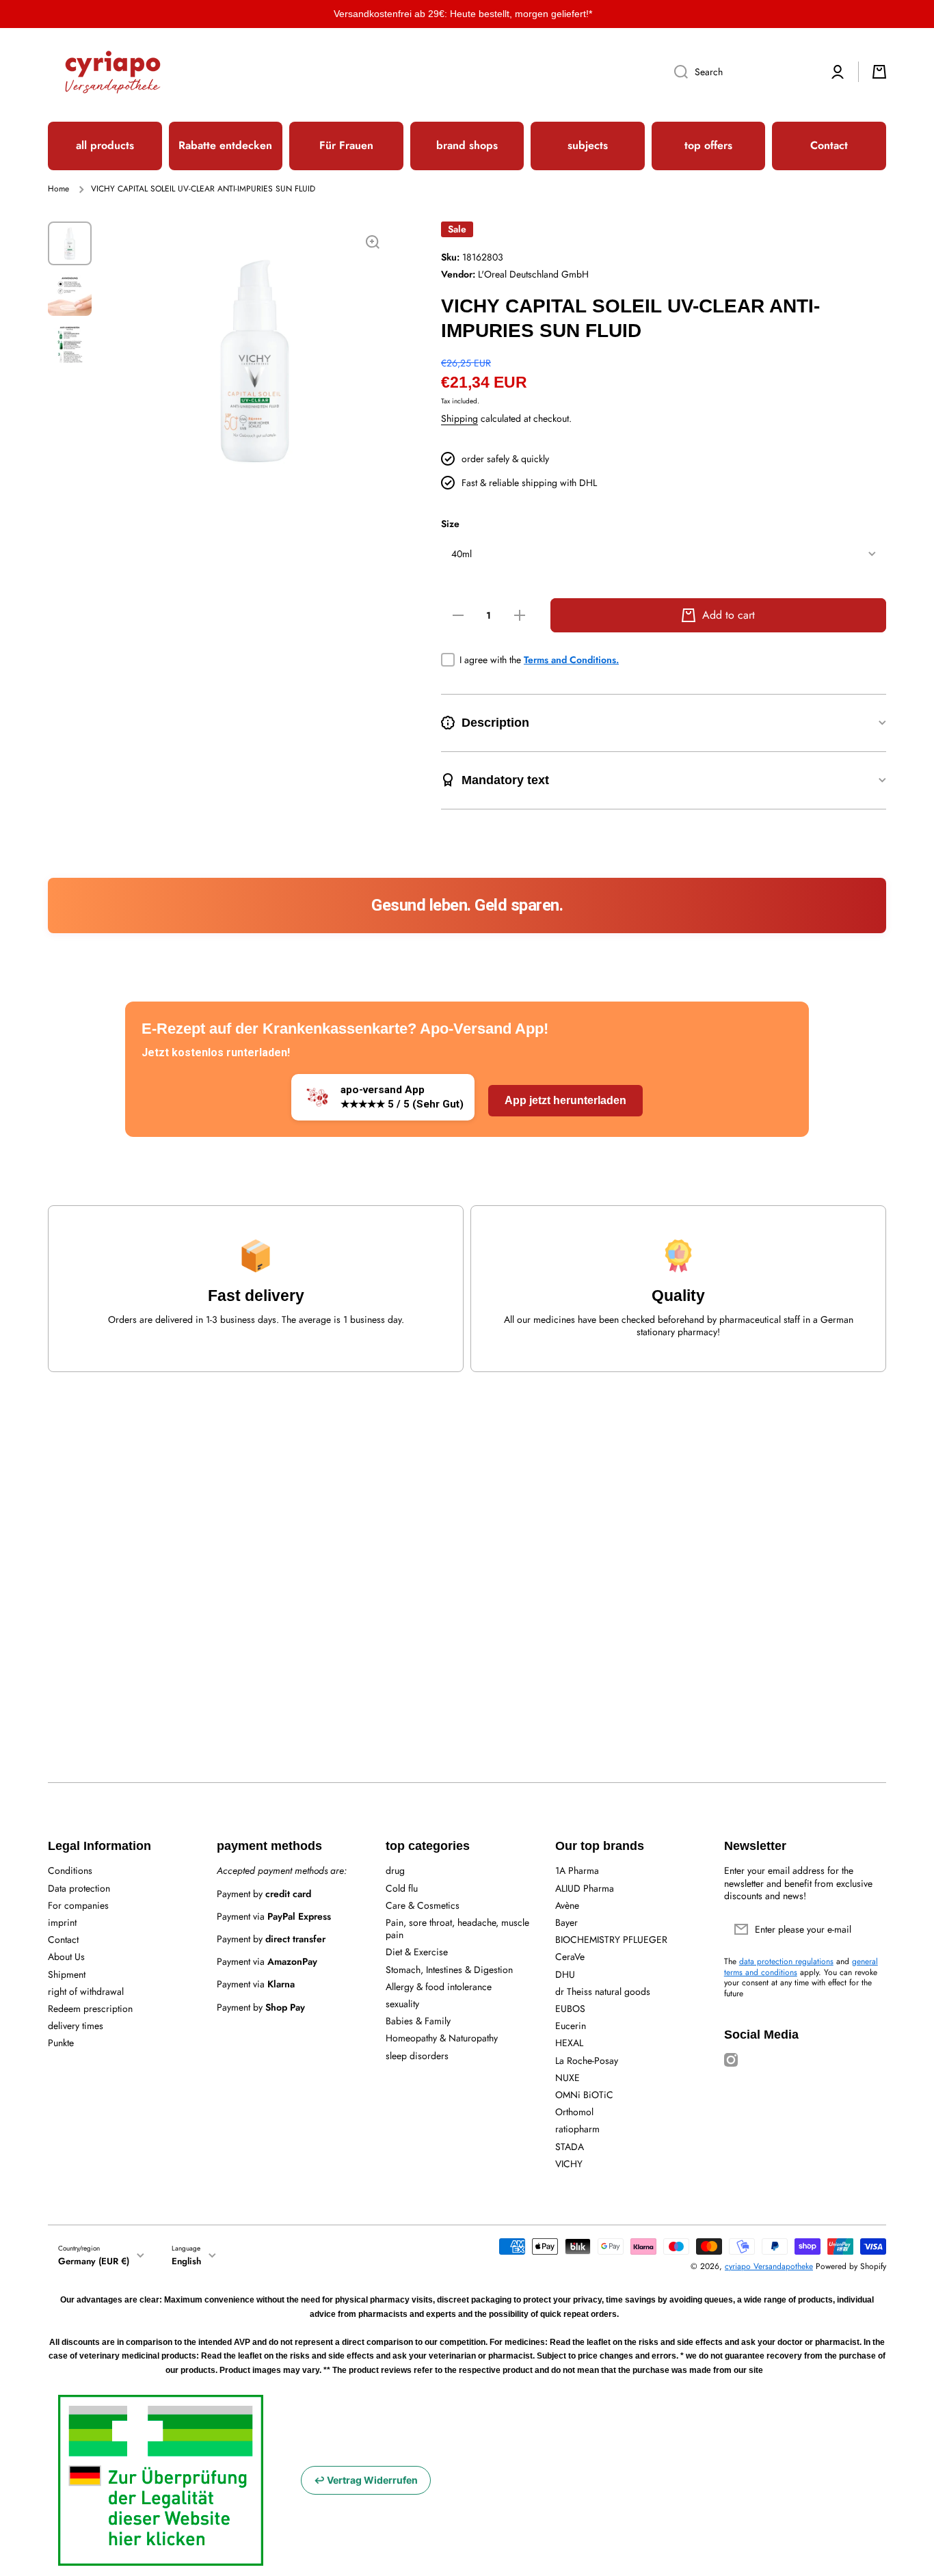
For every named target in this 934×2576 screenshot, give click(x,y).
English (186, 2261)
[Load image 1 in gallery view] (70, 243)
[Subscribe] (869, 1929)
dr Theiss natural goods (603, 1991)
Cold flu (402, 1888)
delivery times (76, 2025)
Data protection (79, 1888)
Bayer (566, 1922)
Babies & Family (418, 2021)
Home (58, 189)
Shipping (459, 418)
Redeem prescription (90, 2008)
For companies (78, 1905)
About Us (66, 1956)
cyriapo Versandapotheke (769, 2266)
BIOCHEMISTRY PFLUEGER (611, 1939)
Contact (63, 1939)
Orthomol (574, 2111)
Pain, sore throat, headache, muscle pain (457, 1928)
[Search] (676, 72)
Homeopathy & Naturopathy (442, 2038)
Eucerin (571, 2025)
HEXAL (569, 2042)
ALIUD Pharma (585, 1888)
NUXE (568, 2077)
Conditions (70, 1870)
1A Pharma (577, 1870)
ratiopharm (577, 2129)
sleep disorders (417, 2055)
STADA (570, 2146)
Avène (567, 1905)
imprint (62, 1922)
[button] (879, 72)
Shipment (67, 1974)
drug (395, 1870)
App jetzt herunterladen (565, 1100)
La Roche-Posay (587, 2060)
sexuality (402, 2003)
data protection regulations (786, 1961)
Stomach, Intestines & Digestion (449, 1969)
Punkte (61, 2042)
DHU (565, 1974)
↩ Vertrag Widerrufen (366, 2480)
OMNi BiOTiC (584, 2094)
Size (450, 524)
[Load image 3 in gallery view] (70, 345)
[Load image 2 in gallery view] (70, 294)
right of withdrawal (86, 1991)
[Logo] (113, 72)
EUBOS (570, 2008)
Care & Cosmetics (423, 1905)
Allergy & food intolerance (439, 1986)
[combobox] (740, 72)
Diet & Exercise (417, 1951)
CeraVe (570, 1956)
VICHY (569, 2163)
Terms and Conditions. (571, 660)
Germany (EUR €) (94, 2261)
